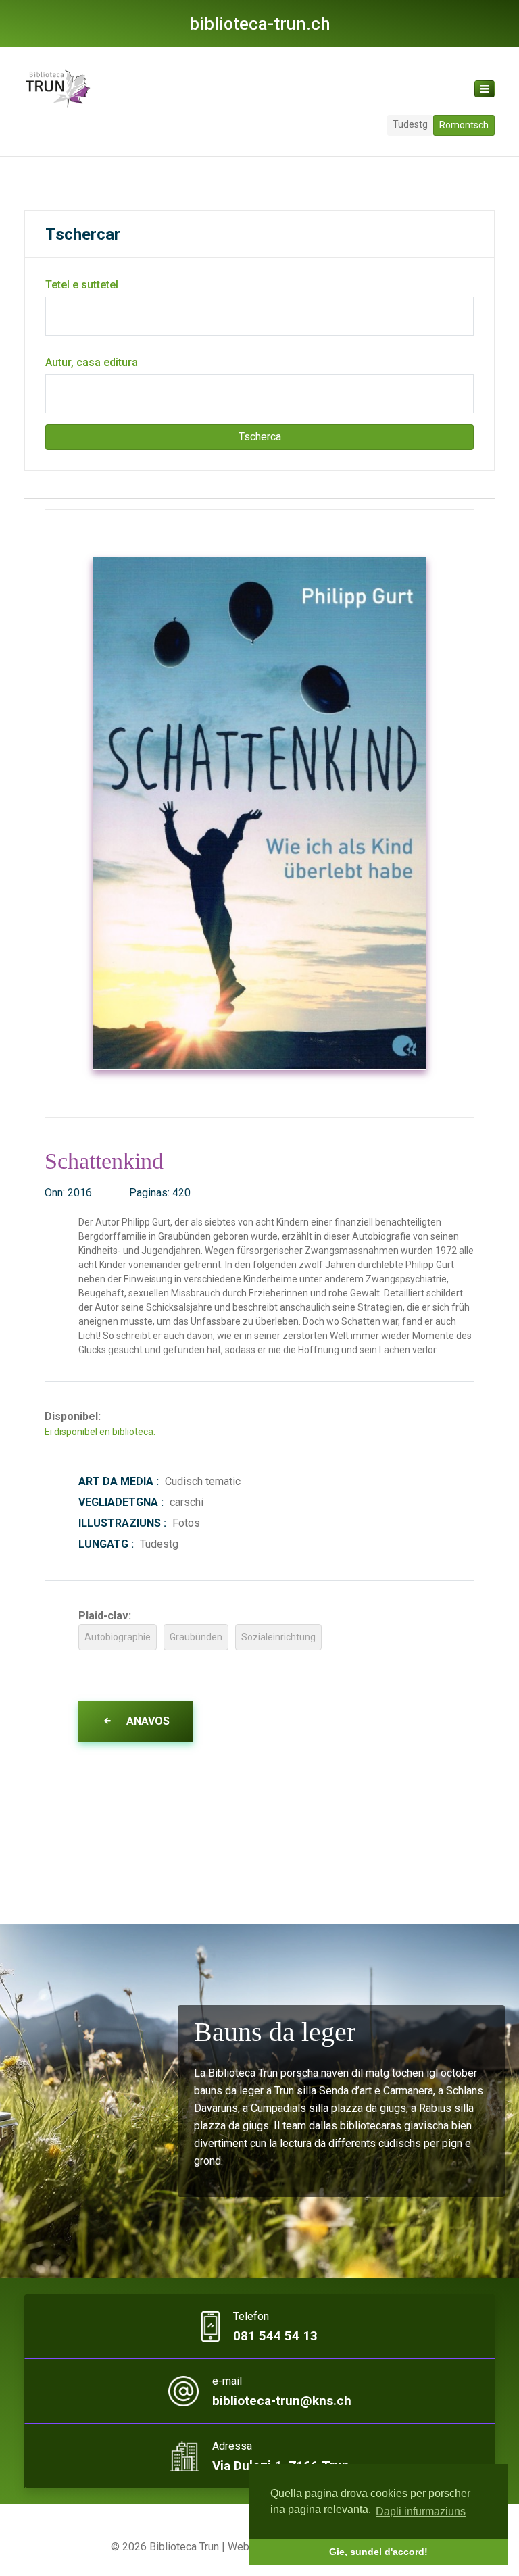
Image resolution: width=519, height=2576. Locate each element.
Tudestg (410, 124)
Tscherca (260, 437)
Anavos (147, 1721)
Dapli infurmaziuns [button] (421, 2511)
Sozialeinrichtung (278, 1637)
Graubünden (196, 1637)
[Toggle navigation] (485, 89)
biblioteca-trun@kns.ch (282, 2401)
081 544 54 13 (275, 2336)
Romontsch (464, 125)
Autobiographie (118, 1637)
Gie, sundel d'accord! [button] (378, 2552)
